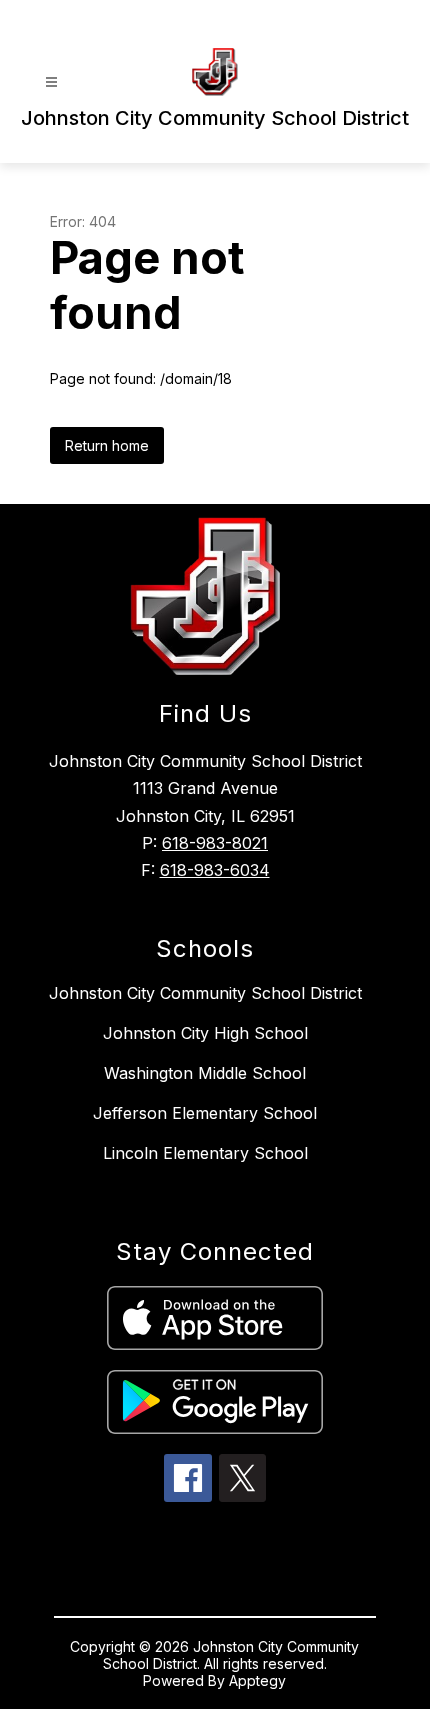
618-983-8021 (215, 843)
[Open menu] (51, 82)
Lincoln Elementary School (205, 1153)
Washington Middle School (205, 1073)
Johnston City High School (205, 1033)
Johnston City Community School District (205, 993)
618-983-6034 (215, 870)
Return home (107, 445)
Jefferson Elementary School (205, 1113)
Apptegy (257, 1680)
